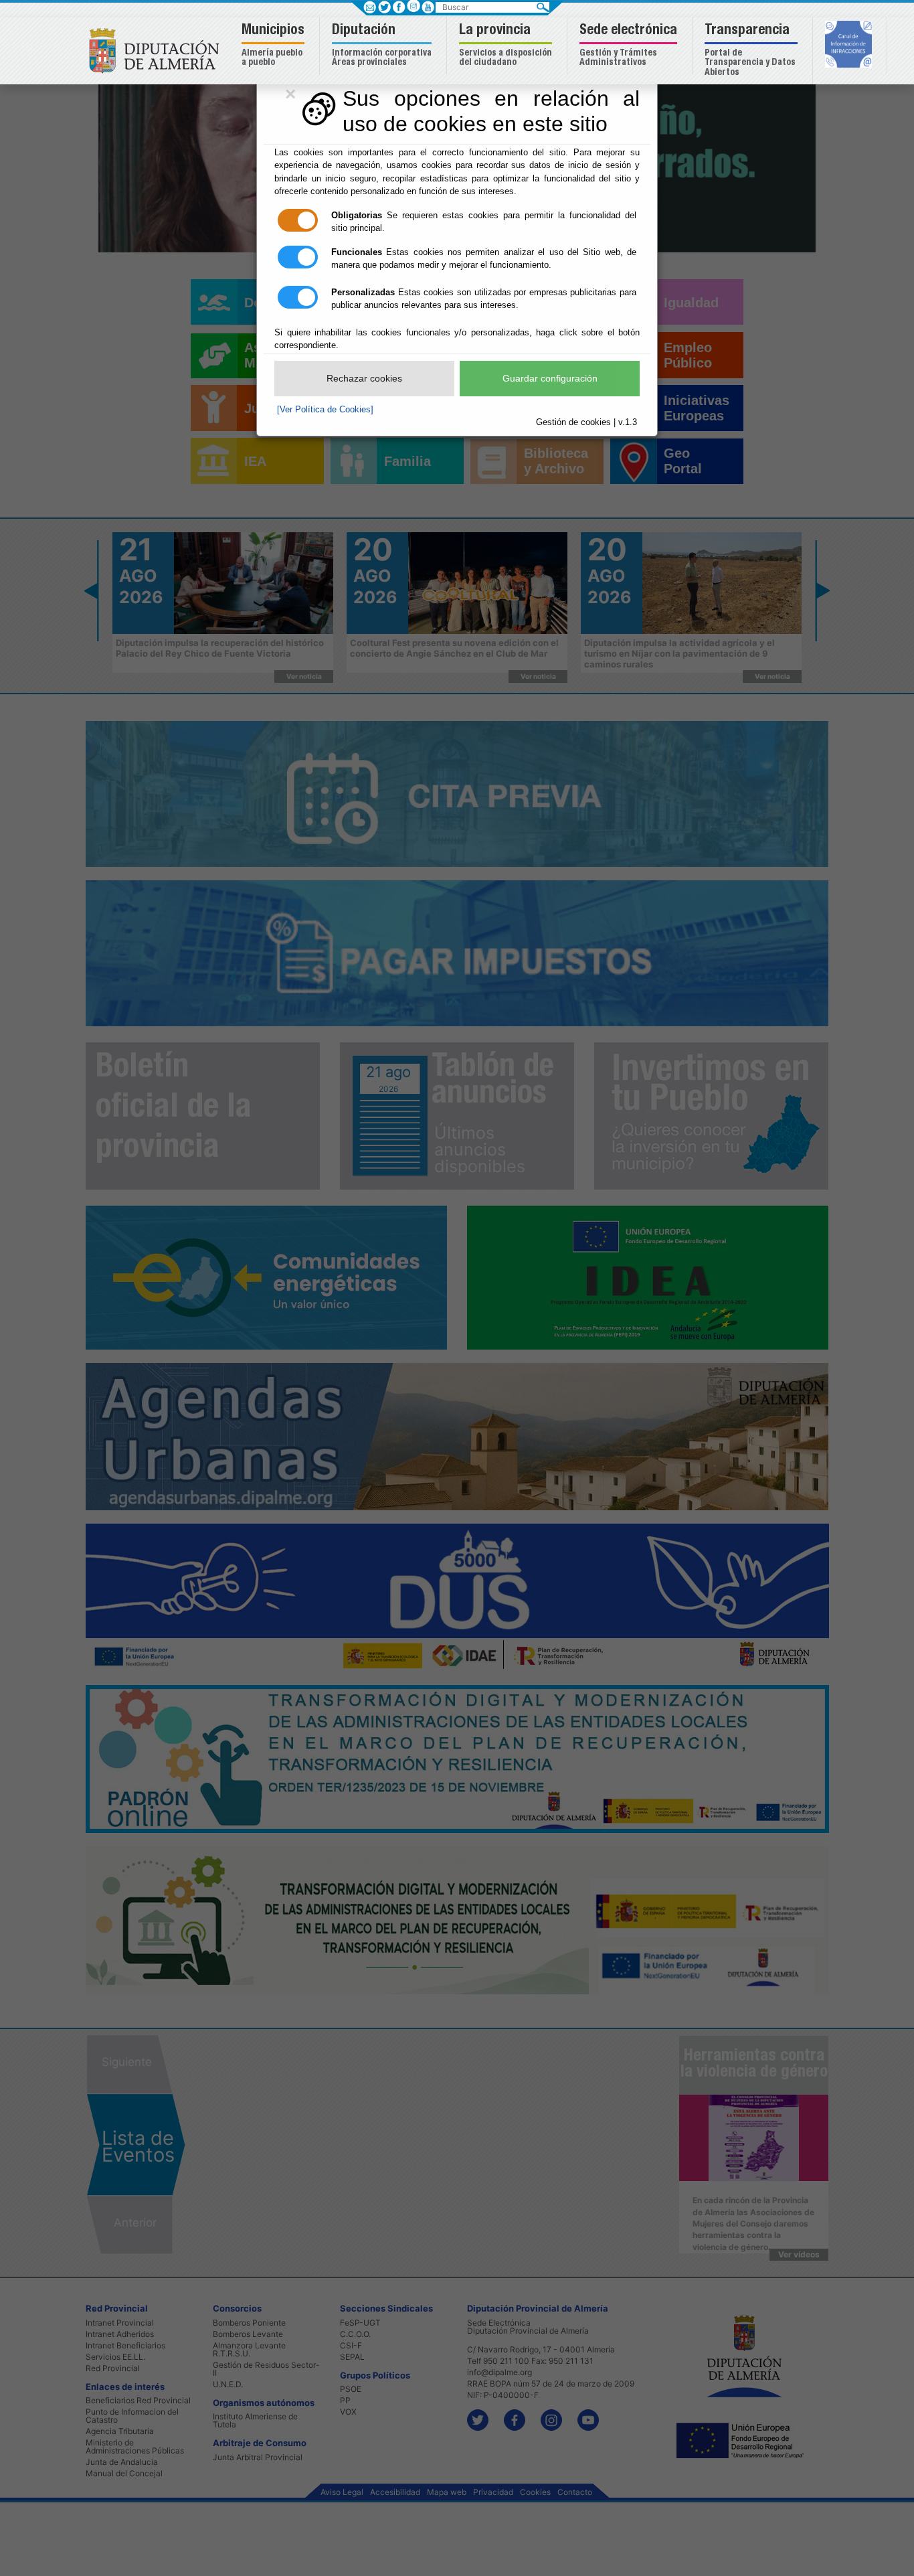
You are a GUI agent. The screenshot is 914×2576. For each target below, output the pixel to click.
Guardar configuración (550, 378)
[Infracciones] (850, 46)
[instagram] (413, 6)
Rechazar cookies (364, 378)
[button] (275, 46)
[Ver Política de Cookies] (325, 409)
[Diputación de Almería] (158, 50)
